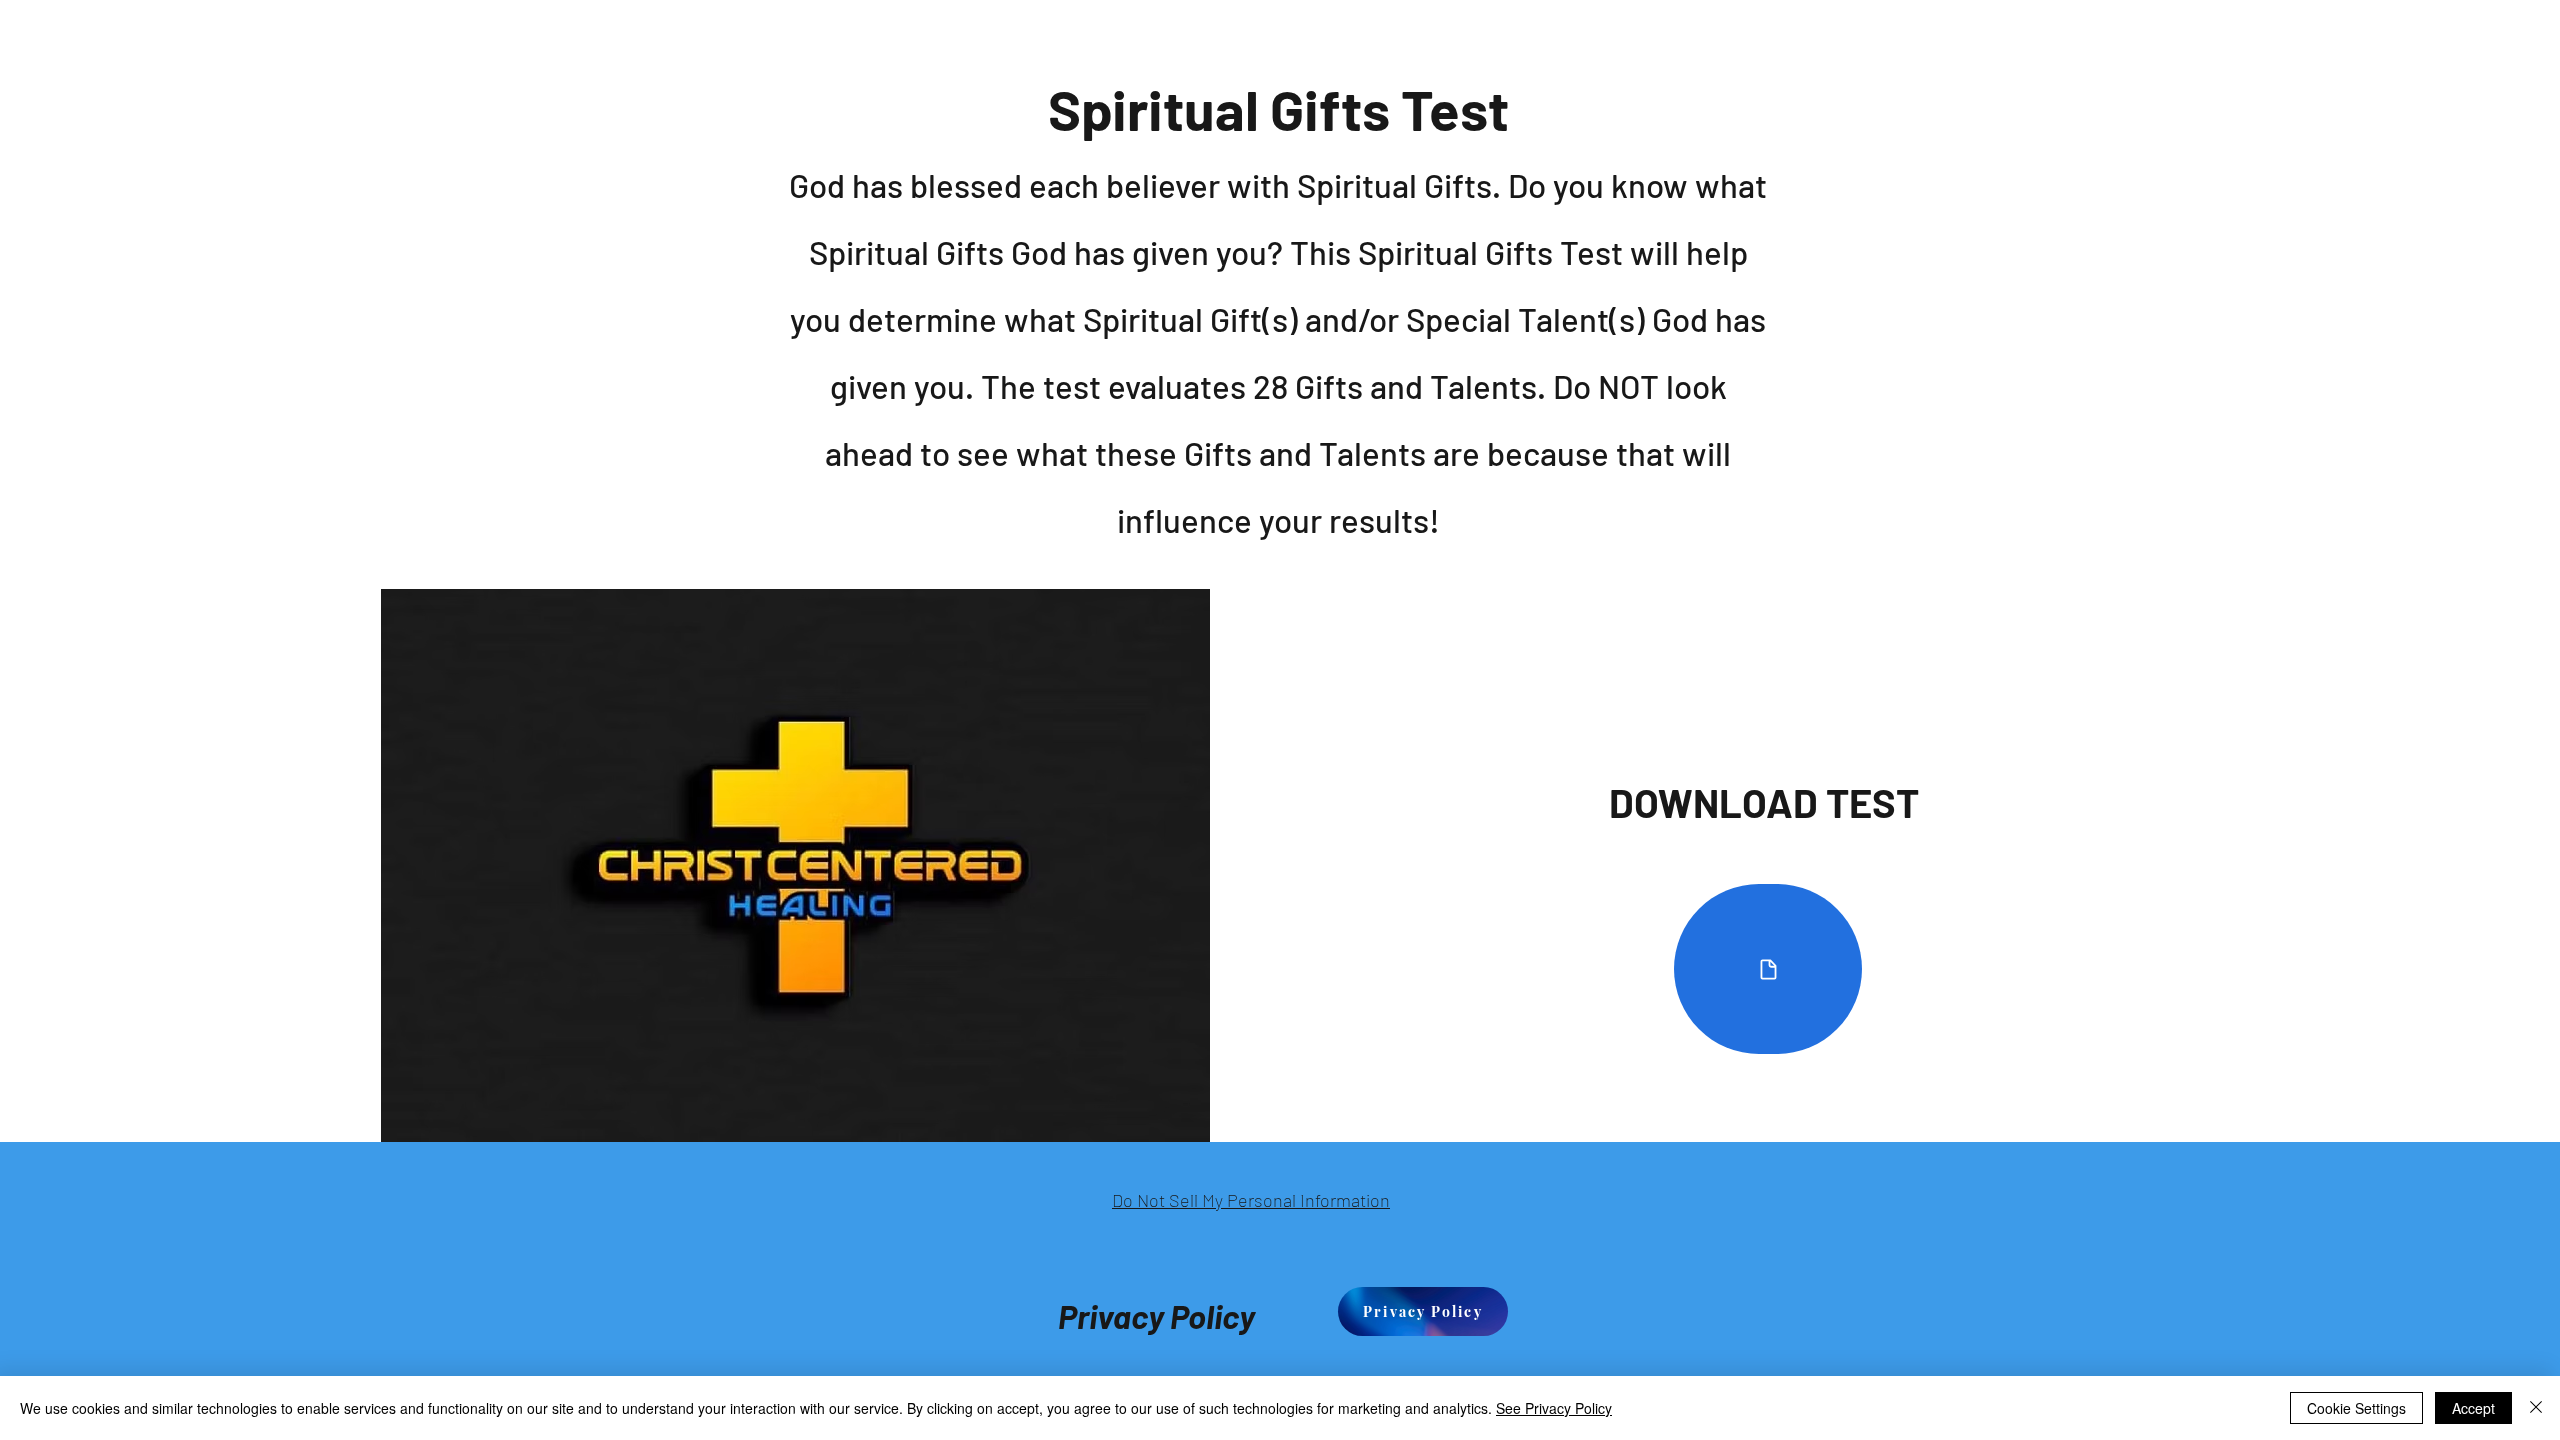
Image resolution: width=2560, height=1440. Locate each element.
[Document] (1768, 969)
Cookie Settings (2356, 1408)
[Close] (2536, 1408)
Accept (2473, 1408)
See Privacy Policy (1554, 1408)
